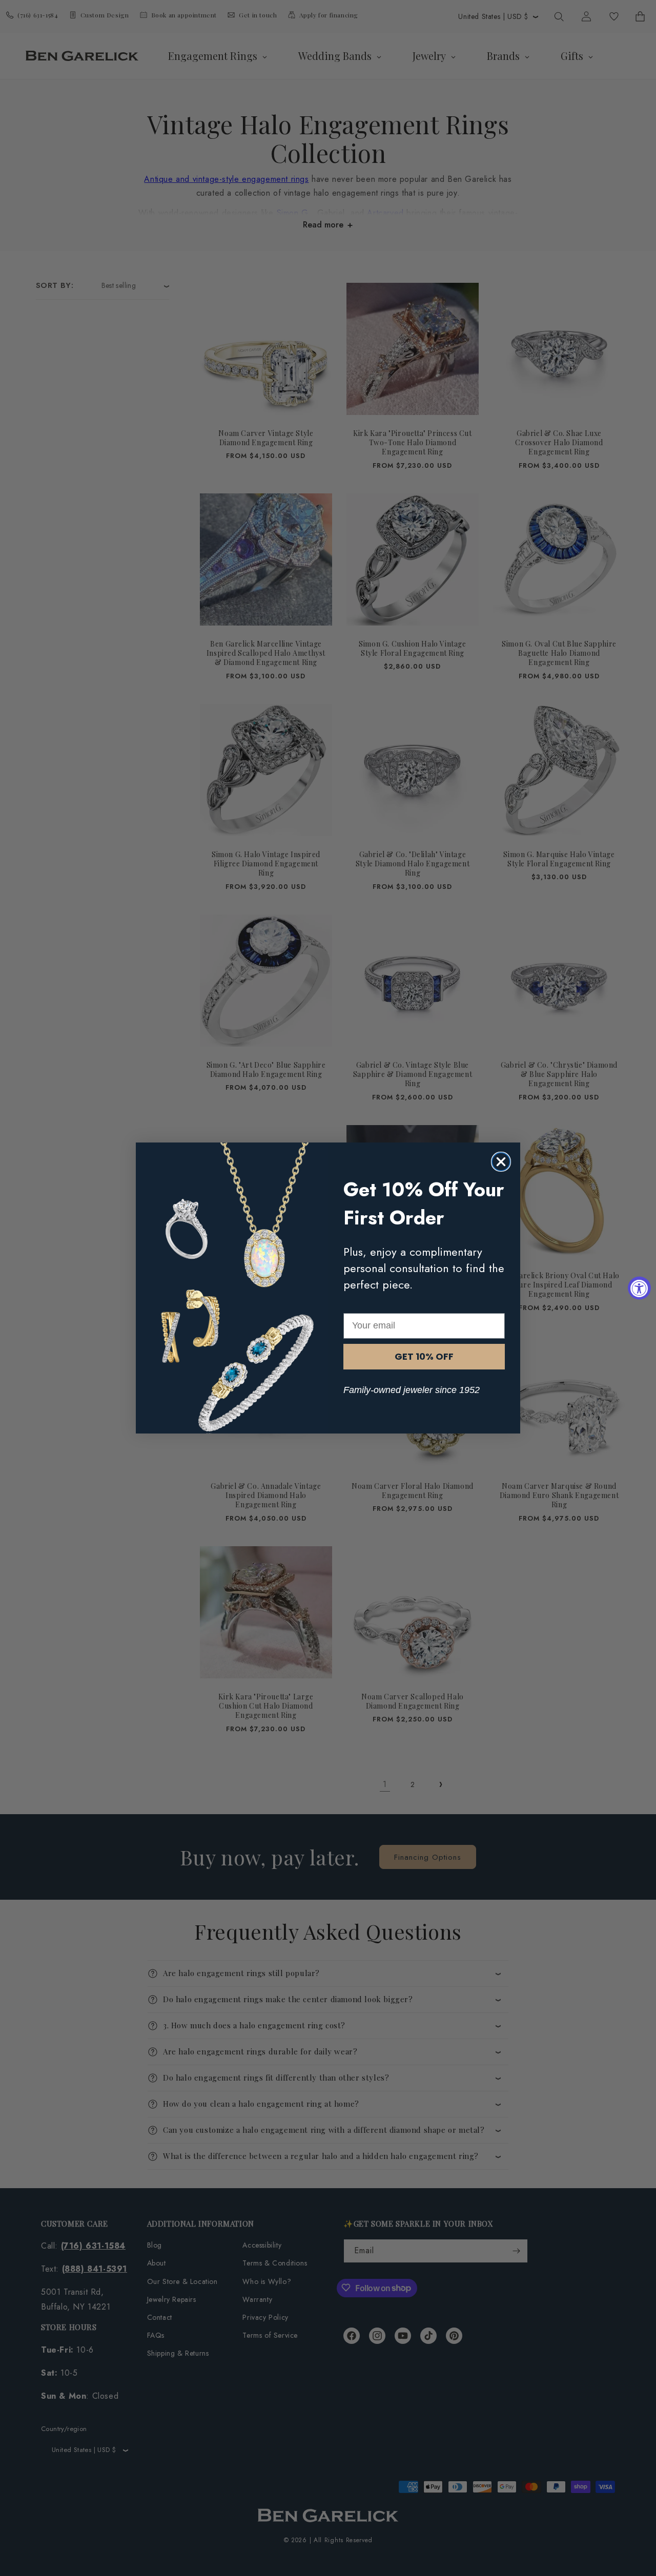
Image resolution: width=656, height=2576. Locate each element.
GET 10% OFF (424, 1356)
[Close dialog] (501, 1162)
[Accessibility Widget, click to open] (639, 1288)
